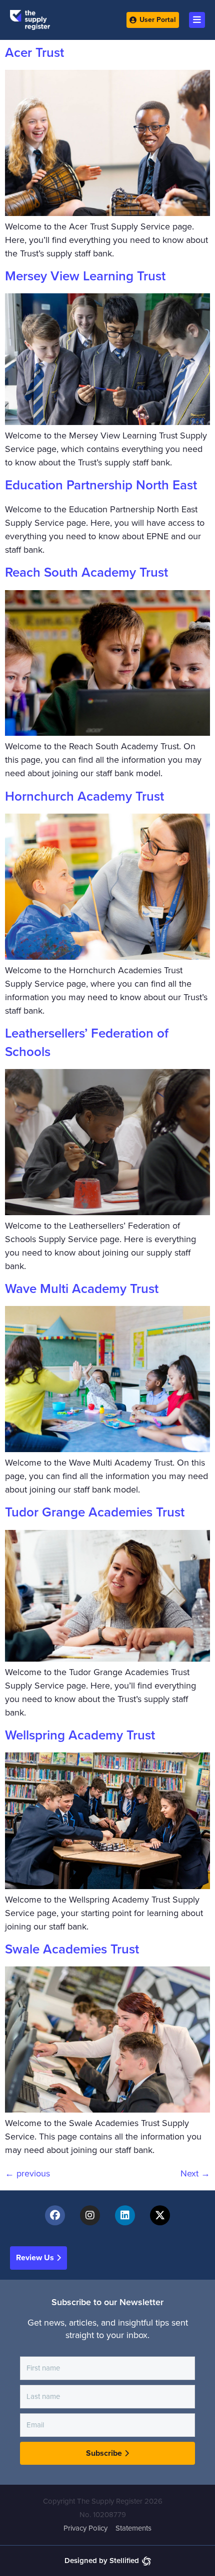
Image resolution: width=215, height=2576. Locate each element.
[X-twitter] (160, 2215)
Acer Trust (34, 53)
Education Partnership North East (101, 485)
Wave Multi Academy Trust (82, 1289)
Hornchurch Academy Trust (84, 796)
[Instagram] (90, 2215)
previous (27, 2173)
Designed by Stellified (102, 2561)
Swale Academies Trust (72, 1949)
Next (195, 2173)
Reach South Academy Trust (86, 572)
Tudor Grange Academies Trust (95, 1512)
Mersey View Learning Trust (85, 276)
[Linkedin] (125, 2215)
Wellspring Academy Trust (80, 1735)
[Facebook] (55, 2215)
